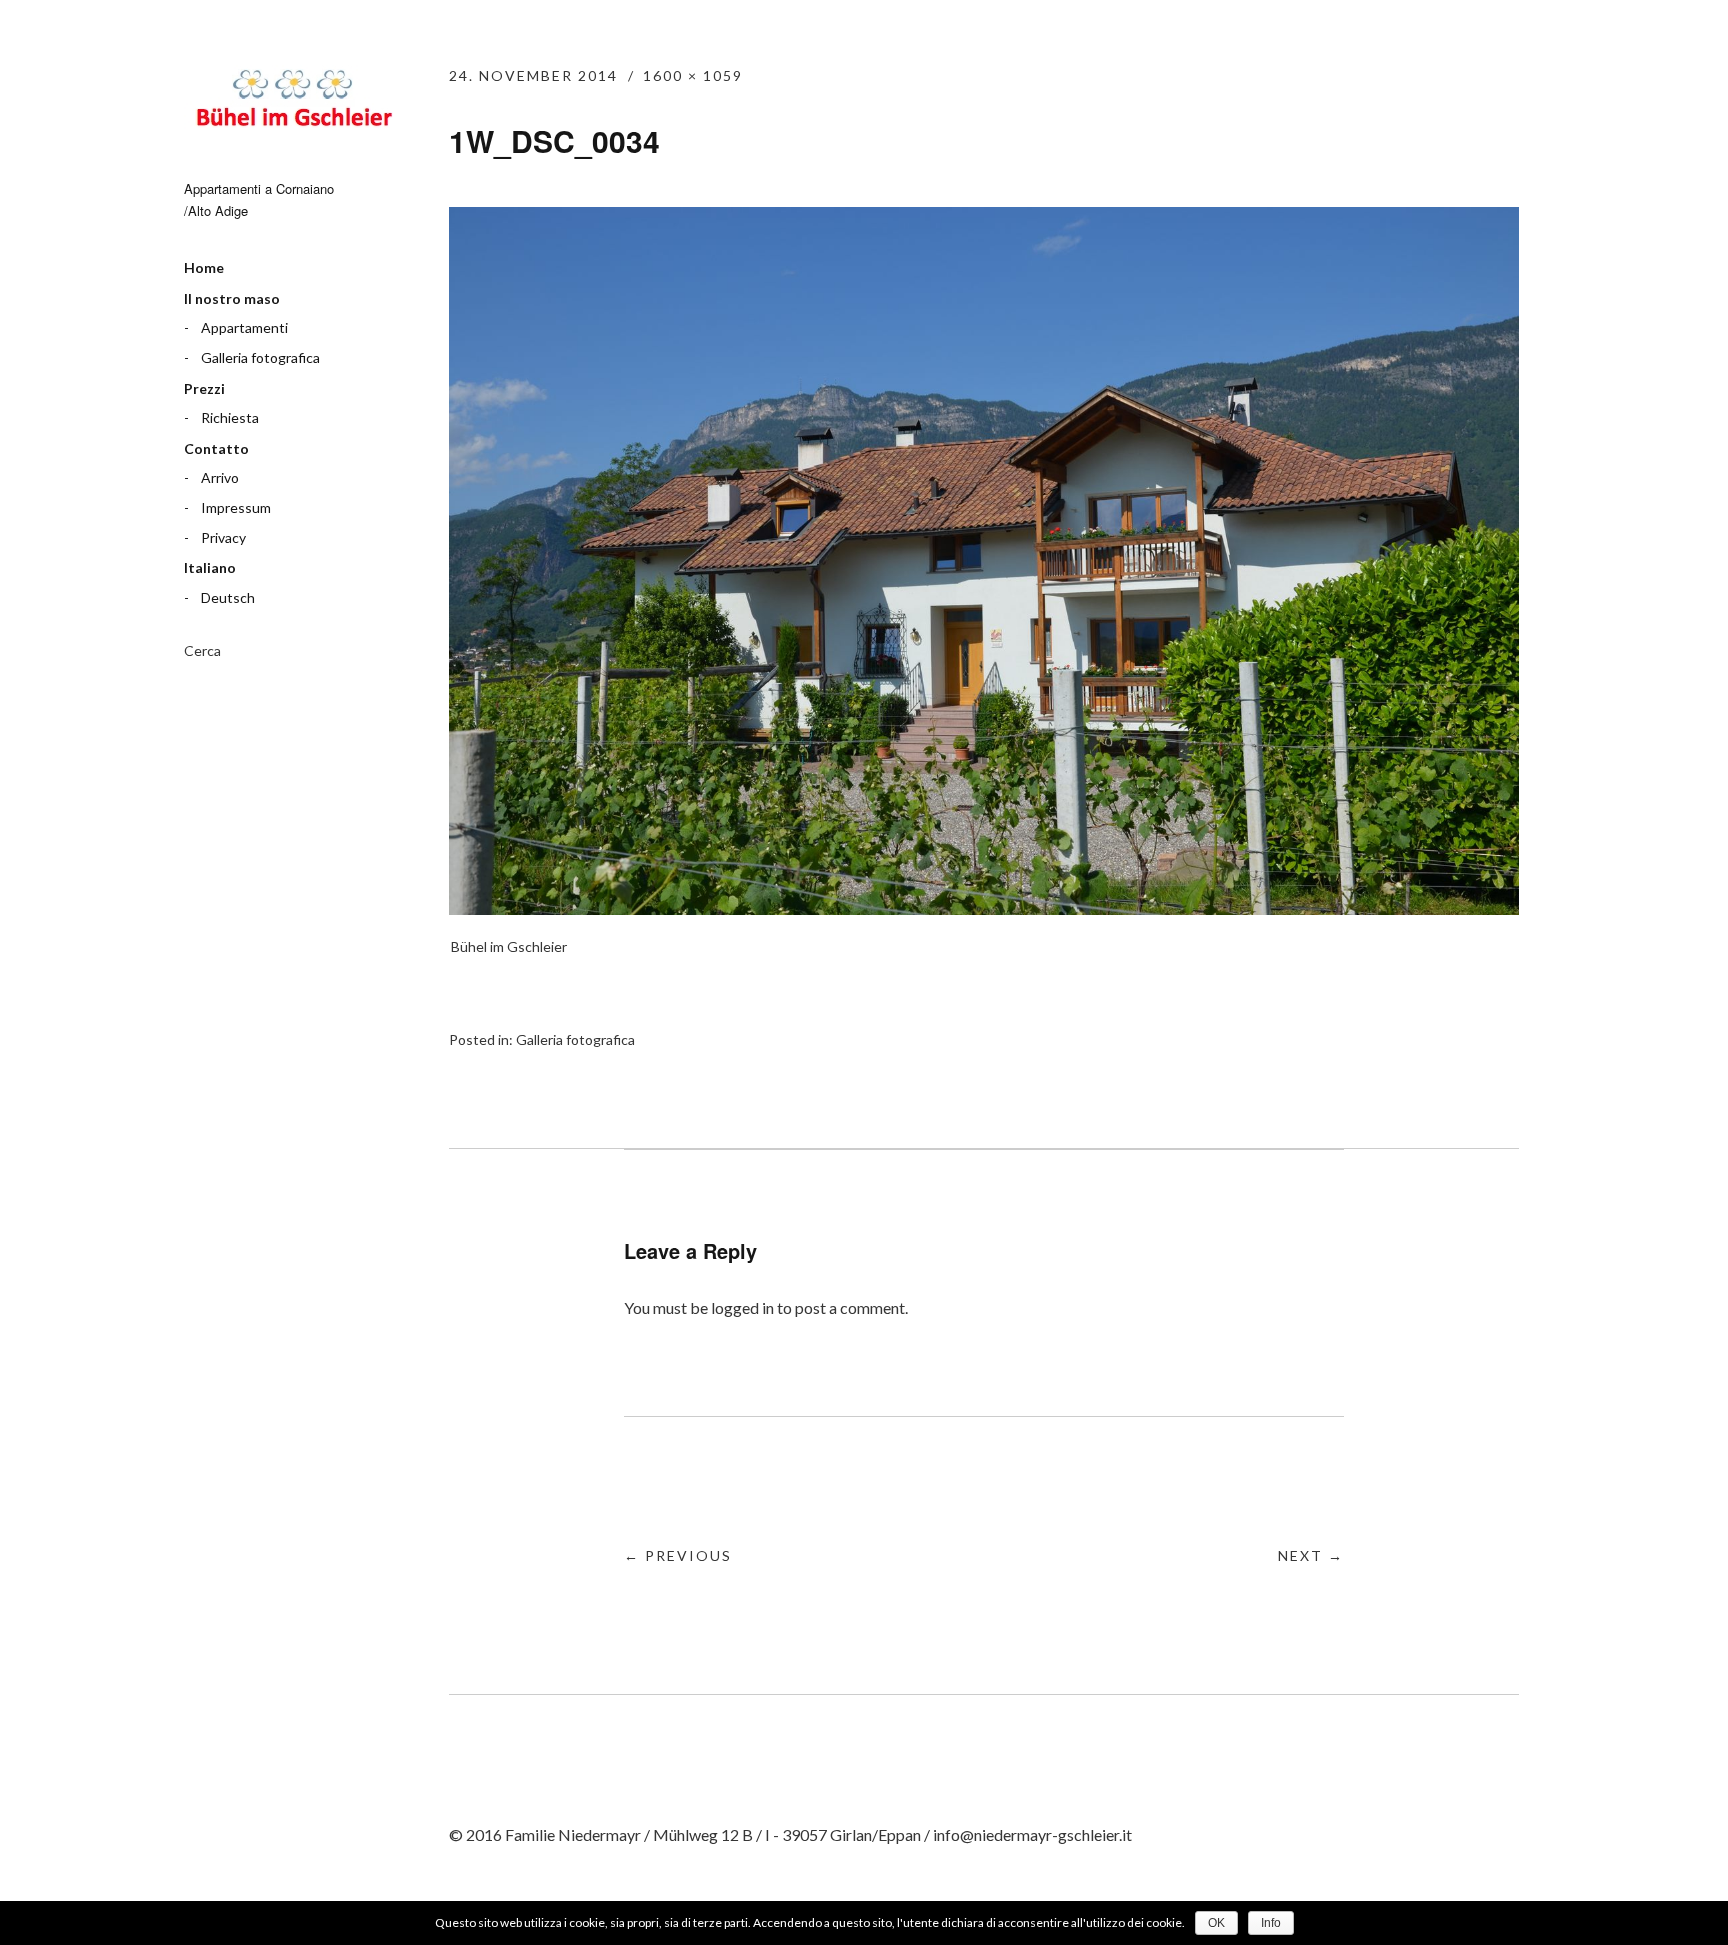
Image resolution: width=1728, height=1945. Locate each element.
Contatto (216, 448)
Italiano (210, 567)
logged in (742, 1307)
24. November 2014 (533, 75)
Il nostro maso (232, 298)
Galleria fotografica (260, 357)
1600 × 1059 (693, 75)
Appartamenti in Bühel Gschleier (293, 101)
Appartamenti (244, 327)
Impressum (236, 507)
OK (1216, 1923)
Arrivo (220, 477)
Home (204, 267)
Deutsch (228, 597)
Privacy (223, 537)
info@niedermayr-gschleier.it (1032, 1834)
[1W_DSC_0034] (984, 908)
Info (1271, 1923)
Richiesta (230, 417)
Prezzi (204, 388)
